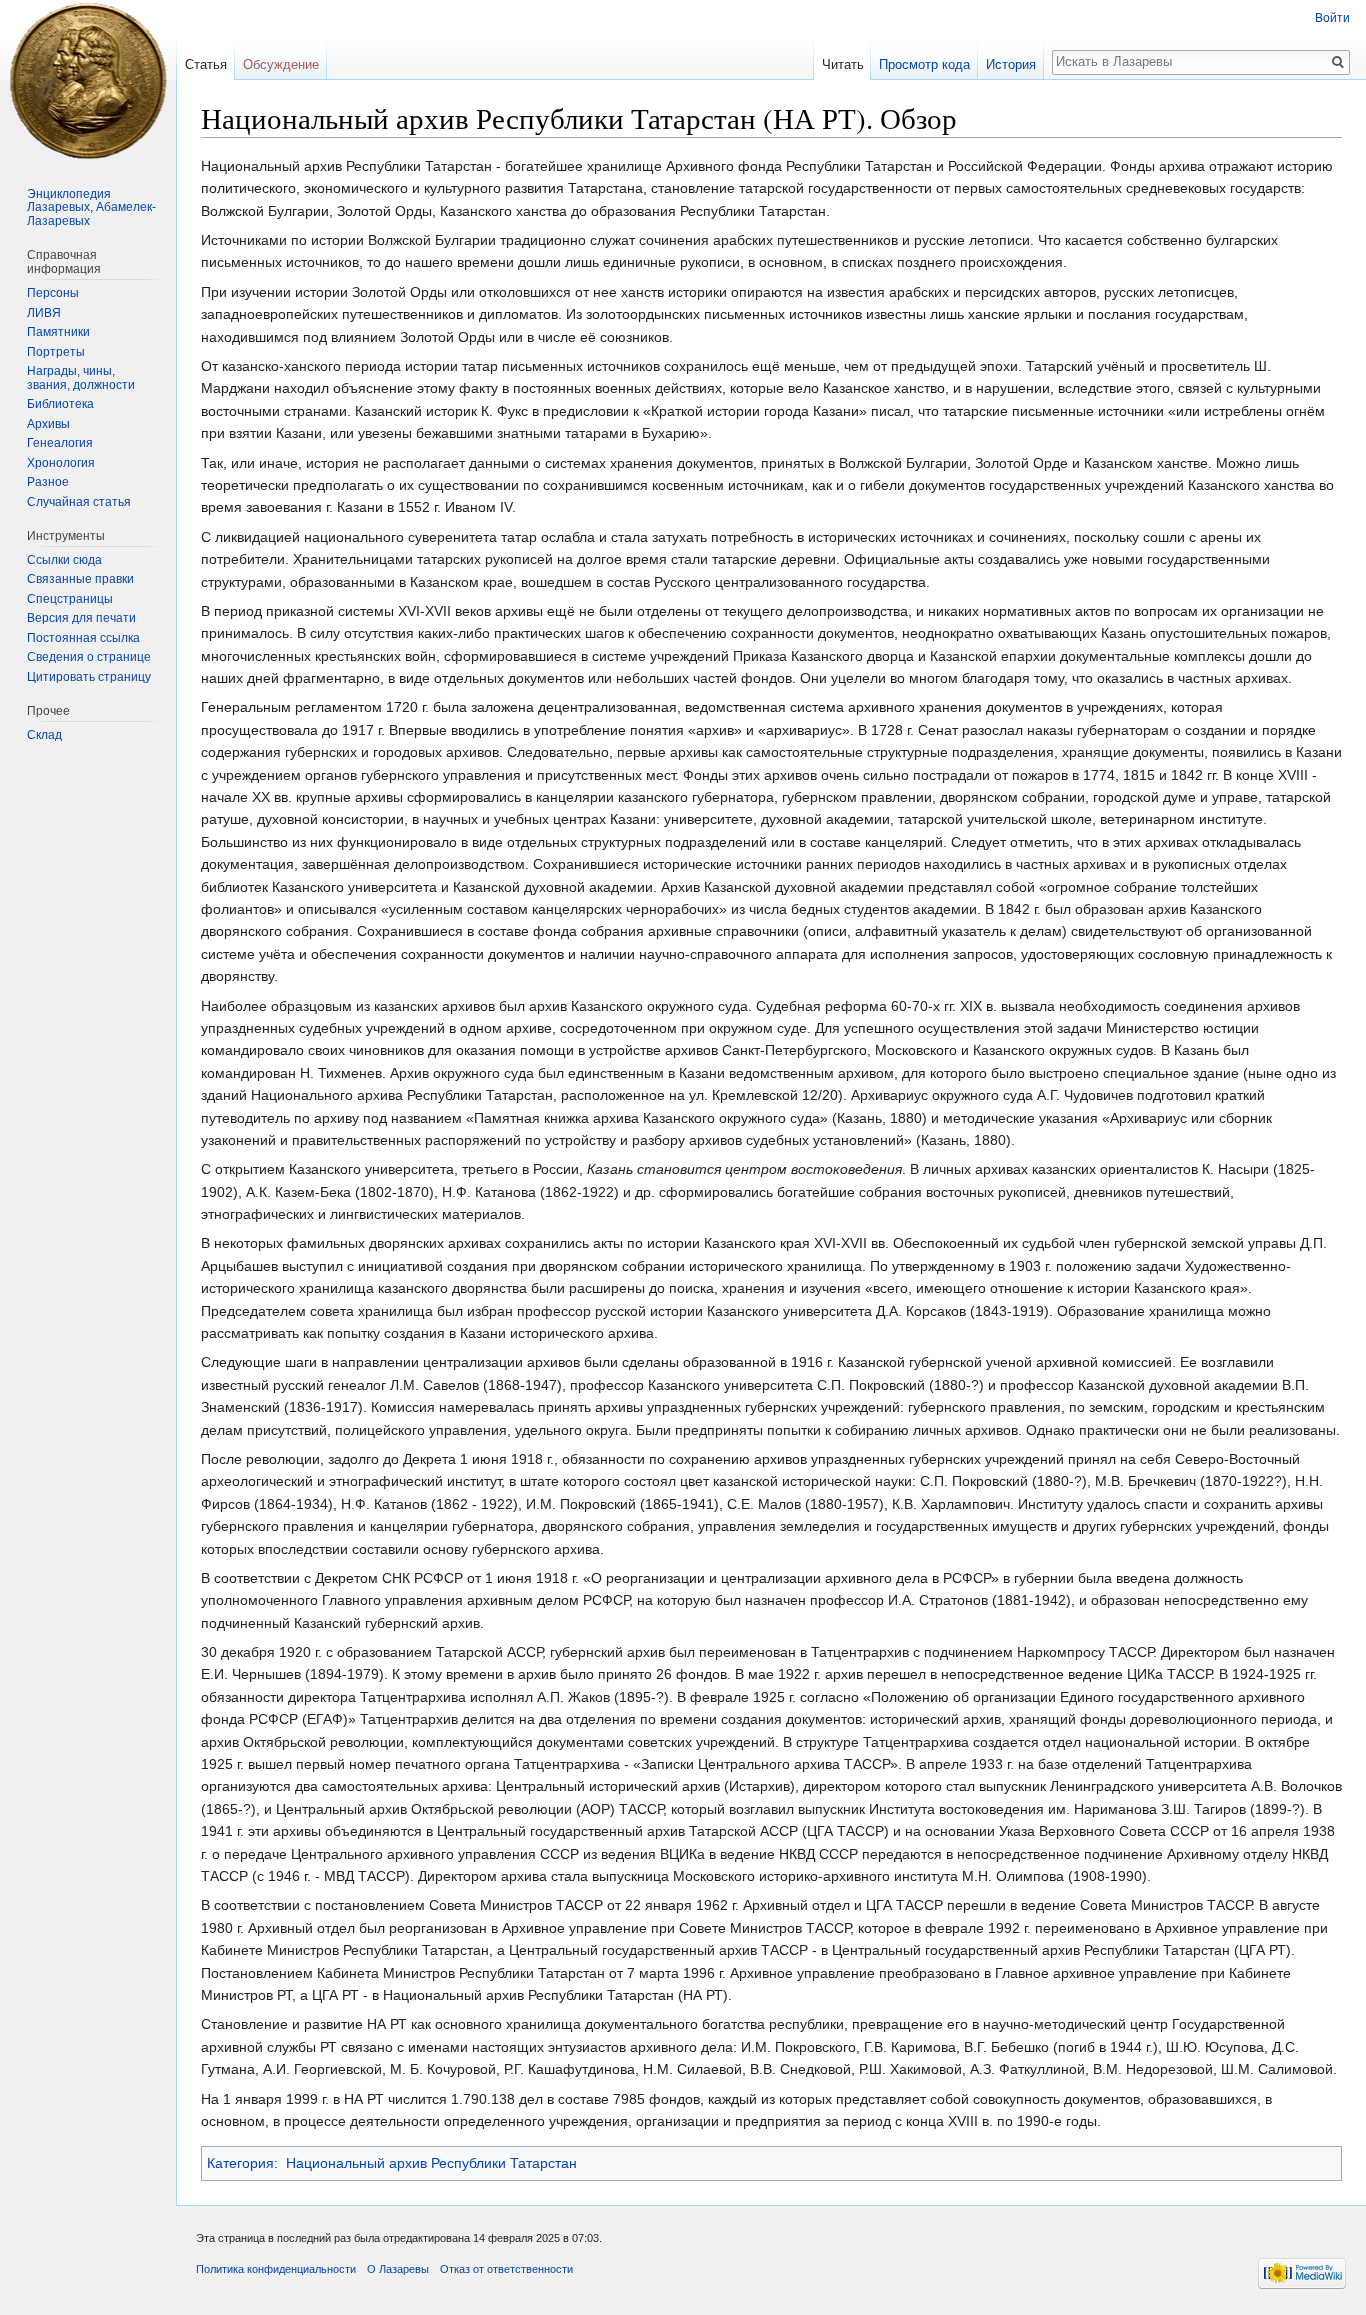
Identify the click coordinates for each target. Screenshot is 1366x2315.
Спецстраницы (70, 599)
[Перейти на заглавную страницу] (88, 80)
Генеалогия (60, 443)
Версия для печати (81, 618)
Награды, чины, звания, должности (81, 378)
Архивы (48, 424)
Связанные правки (80, 579)
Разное (48, 482)
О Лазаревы (398, 2269)
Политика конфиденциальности (276, 2269)
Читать (843, 64)
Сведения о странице (89, 657)
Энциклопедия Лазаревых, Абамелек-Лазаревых (91, 207)
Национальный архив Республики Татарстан (431, 2163)
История (1011, 64)
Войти (1332, 18)
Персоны (53, 293)
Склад (44, 735)
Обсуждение (281, 64)
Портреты (56, 352)
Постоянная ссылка (83, 638)
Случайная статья (79, 502)
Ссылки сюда (64, 560)
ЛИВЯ (44, 313)
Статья (206, 64)
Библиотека (60, 404)
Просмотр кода (924, 64)
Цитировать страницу (89, 677)
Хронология (61, 463)
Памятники (58, 332)
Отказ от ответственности (506, 2269)
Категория (240, 2163)
